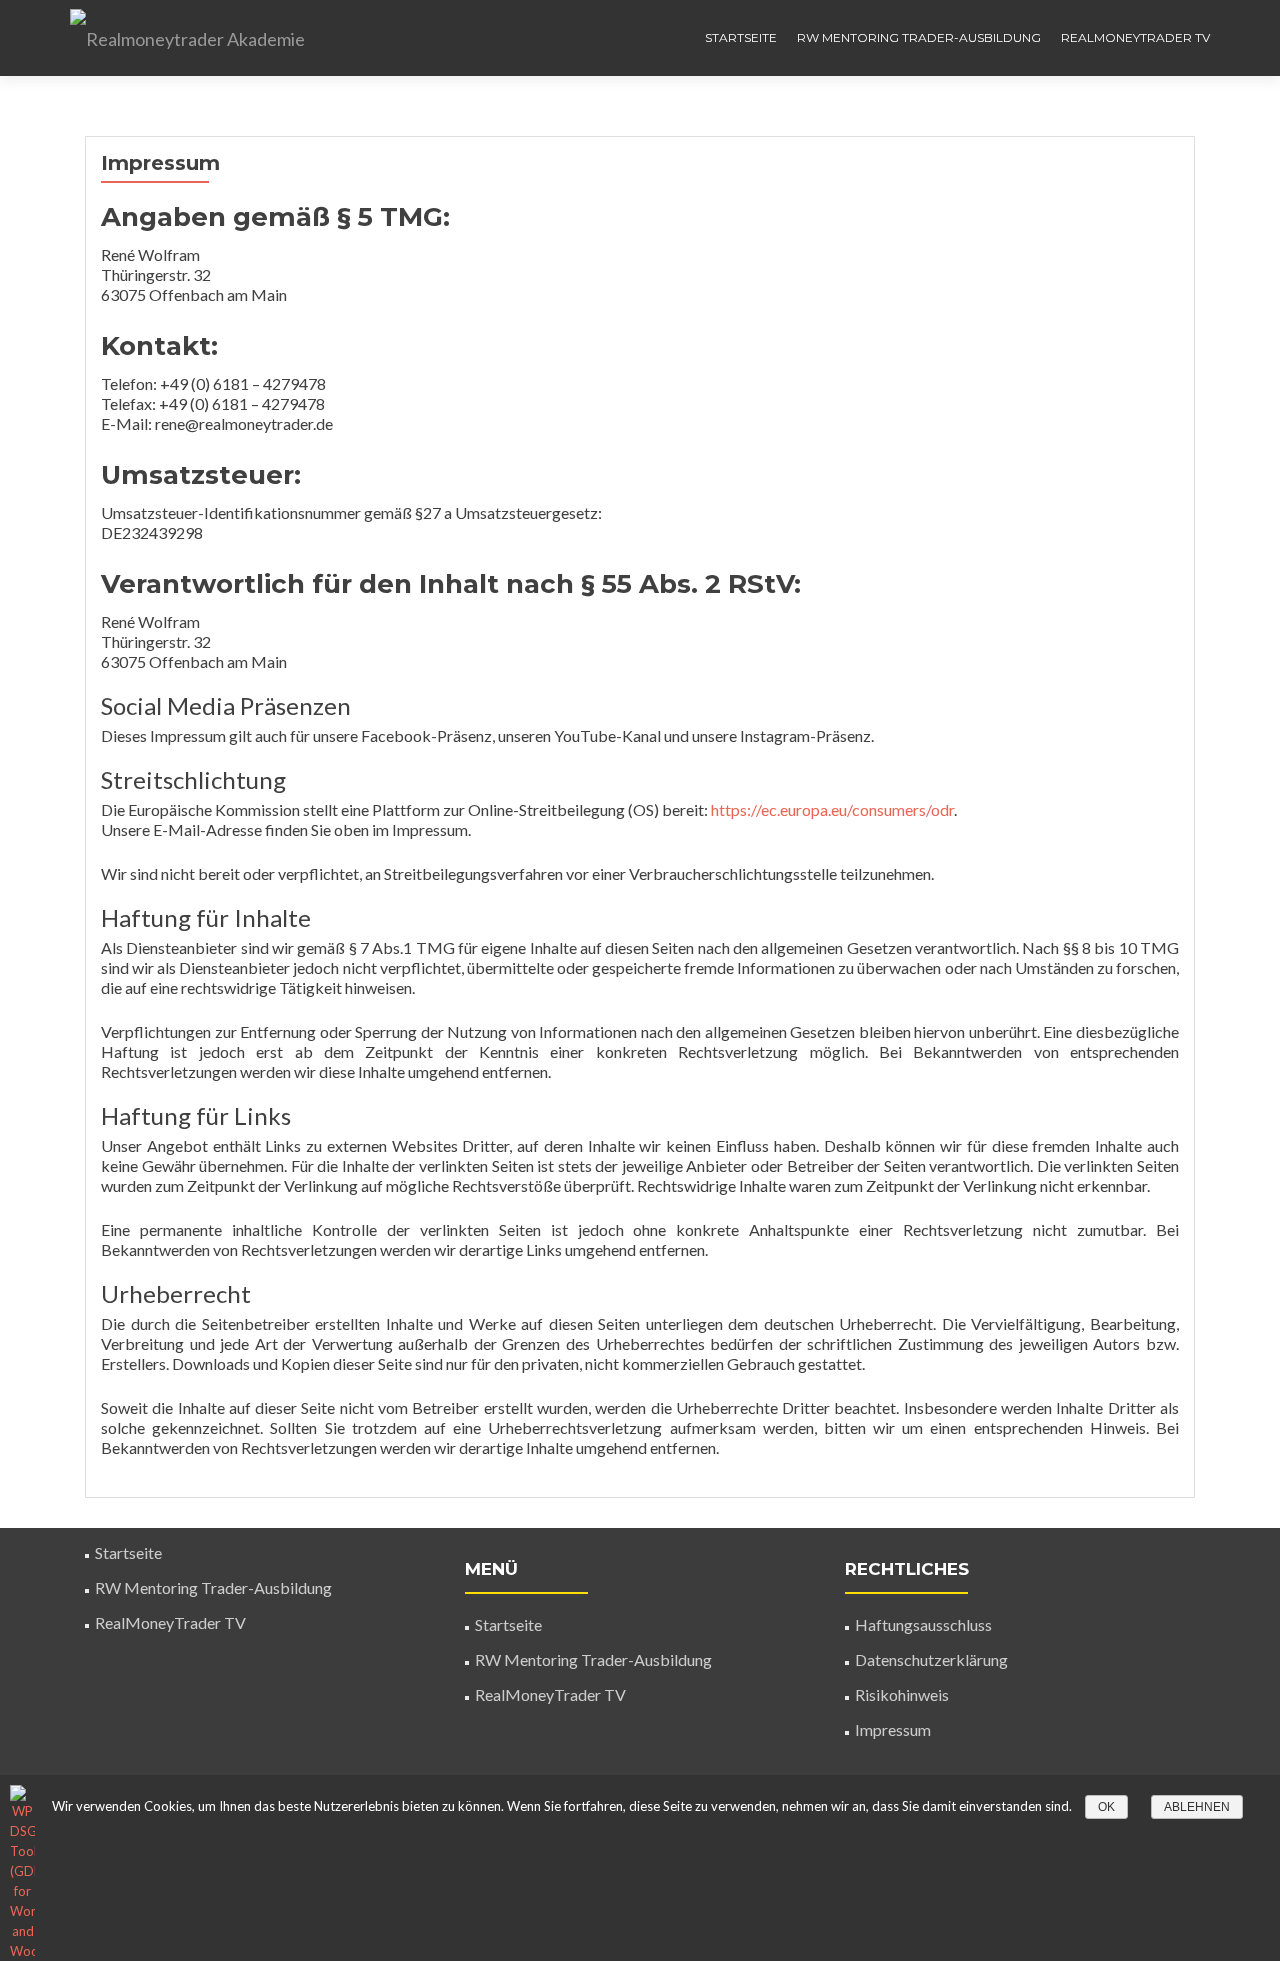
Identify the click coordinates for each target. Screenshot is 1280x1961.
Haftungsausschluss (923, 1624)
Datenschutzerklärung (931, 1659)
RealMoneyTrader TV (1135, 37)
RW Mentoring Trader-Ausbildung (919, 37)
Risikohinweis (902, 1694)
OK (1106, 1807)
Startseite (741, 37)
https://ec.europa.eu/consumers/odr (832, 809)
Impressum (893, 1729)
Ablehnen (1197, 1807)
